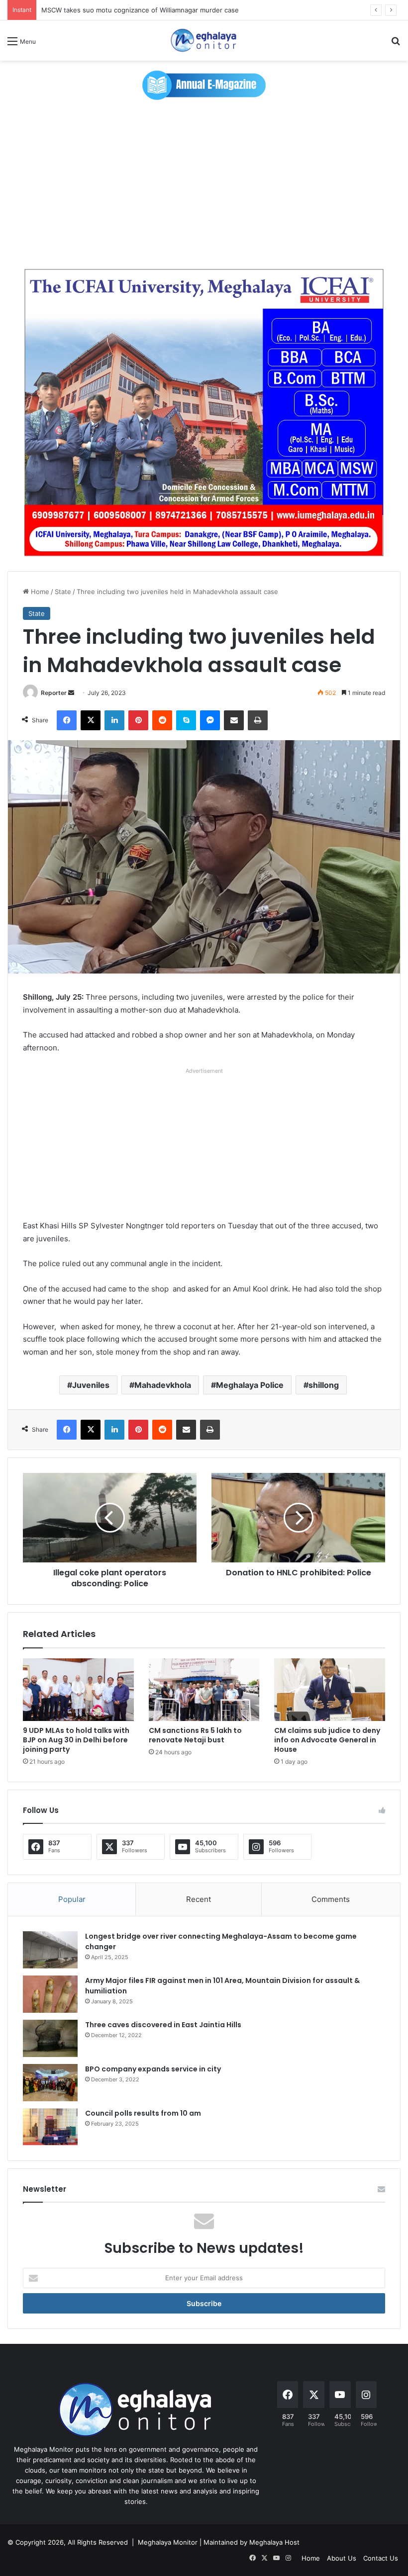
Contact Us (381, 2558)
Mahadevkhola (163, 1385)
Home (39, 592)
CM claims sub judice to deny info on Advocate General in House (327, 1740)
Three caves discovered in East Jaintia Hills (163, 2025)
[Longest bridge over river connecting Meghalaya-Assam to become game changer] (50, 1950)
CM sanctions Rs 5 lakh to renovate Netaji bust (195, 1735)
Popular (72, 1899)
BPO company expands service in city (153, 2069)
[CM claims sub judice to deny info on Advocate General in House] (330, 1690)
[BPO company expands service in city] (50, 2083)
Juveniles (91, 1385)
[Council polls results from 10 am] (50, 2127)
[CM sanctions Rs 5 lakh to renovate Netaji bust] (204, 1690)
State (63, 592)
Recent (199, 1899)
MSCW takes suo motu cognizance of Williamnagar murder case (140, 10)
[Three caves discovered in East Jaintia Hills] (50, 2038)
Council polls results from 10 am (143, 2113)
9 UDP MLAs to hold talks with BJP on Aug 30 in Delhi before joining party (76, 1740)
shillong (324, 1385)
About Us (342, 2558)
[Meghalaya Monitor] (204, 41)
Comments (331, 1899)
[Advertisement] (204, 184)
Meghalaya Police (250, 1385)
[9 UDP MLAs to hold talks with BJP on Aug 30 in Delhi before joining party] (78, 1690)
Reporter (54, 693)
